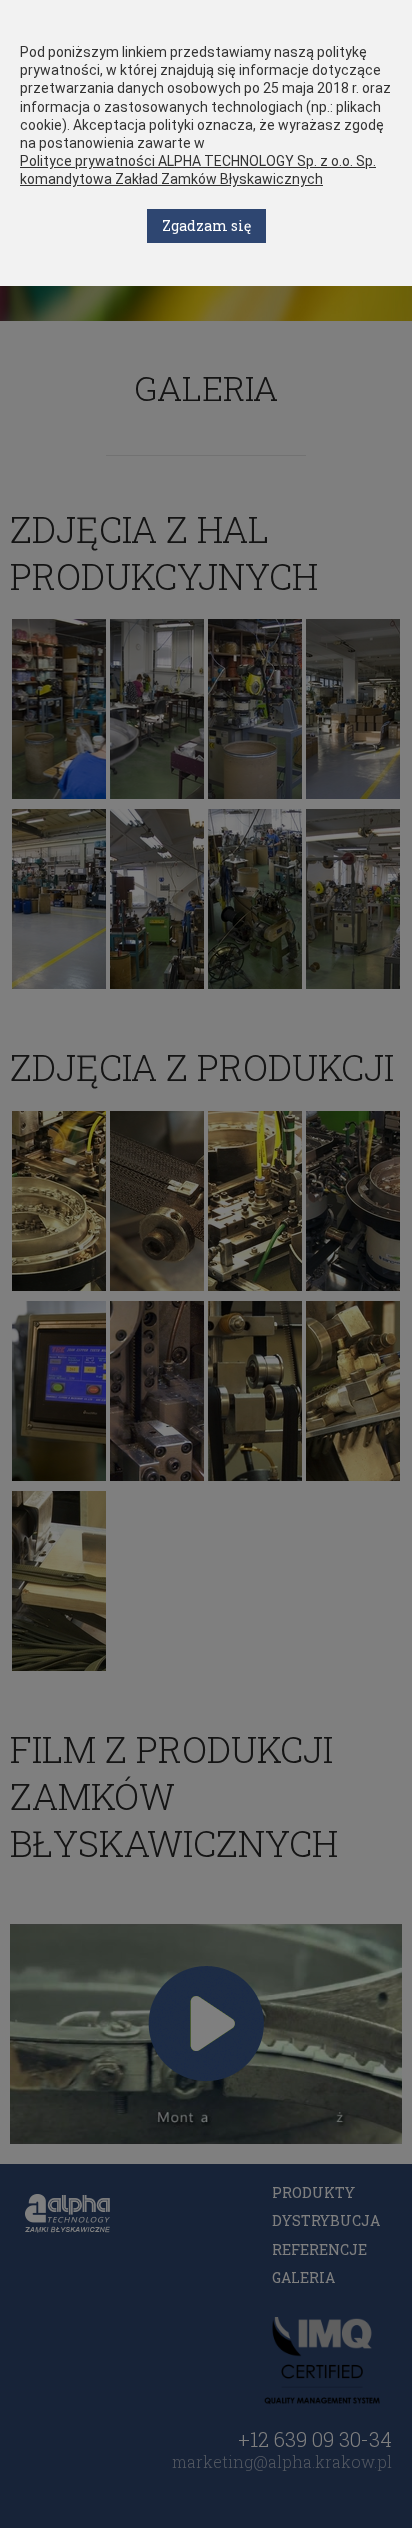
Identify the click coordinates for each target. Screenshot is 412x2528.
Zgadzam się (206, 225)
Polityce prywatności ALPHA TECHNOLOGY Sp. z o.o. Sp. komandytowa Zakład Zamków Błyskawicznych (198, 170)
